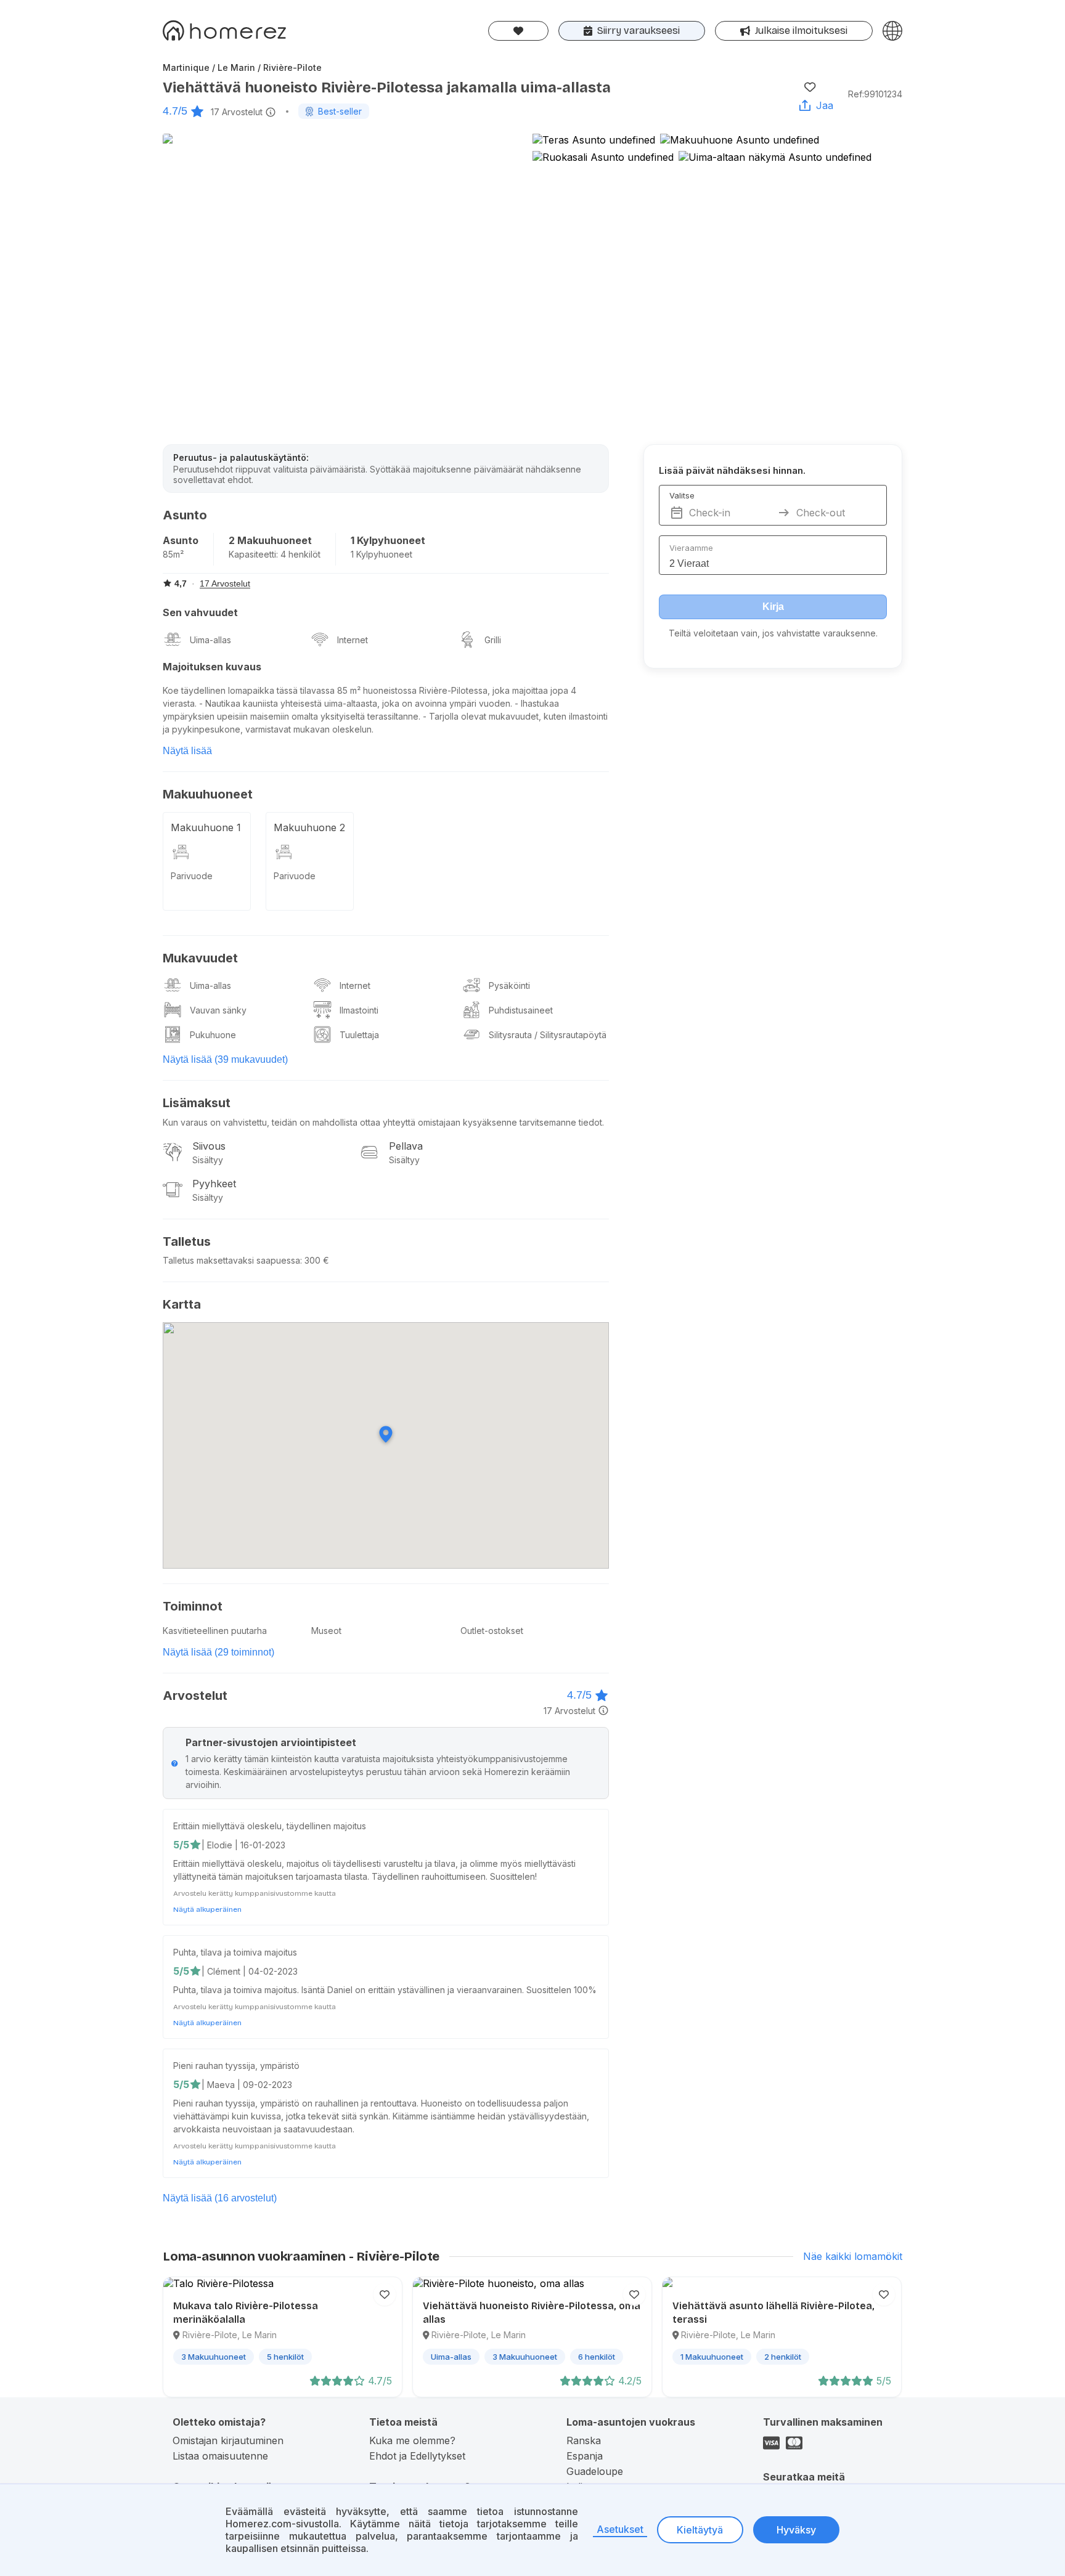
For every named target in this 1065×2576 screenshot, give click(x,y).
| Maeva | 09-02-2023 (247, 2085)
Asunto (181, 540)
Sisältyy (208, 1160)
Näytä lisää (187, 751)
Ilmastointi (359, 1010)
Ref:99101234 (875, 94)
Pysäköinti (509, 985)
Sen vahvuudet (200, 612)
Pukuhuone (213, 1035)
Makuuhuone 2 (309, 827)
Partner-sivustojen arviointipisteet (271, 1742)
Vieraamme (691, 548)
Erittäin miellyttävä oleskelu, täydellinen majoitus (270, 1826)
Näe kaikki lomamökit (853, 2256)
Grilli (493, 640)
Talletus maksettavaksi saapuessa (231, 1260)
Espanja (585, 2456)
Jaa (825, 105)
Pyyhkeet (214, 1184)
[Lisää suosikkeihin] (810, 87)
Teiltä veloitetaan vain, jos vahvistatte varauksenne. (773, 633)
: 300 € (315, 1260)
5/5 (181, 1845)
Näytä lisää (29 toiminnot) (218, 1652)
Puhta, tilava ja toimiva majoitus (235, 1952)
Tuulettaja (359, 1035)
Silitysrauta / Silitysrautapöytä (548, 1035)
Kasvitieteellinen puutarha (215, 1631)
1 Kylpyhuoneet (388, 540)
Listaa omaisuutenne (220, 2456)
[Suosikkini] (518, 31)
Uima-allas (210, 640)
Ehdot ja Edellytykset (417, 2456)
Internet (353, 640)
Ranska (584, 2440)
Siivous (209, 1146)
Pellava (406, 1146)
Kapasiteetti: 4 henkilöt (275, 554)
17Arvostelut (237, 112)
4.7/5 (175, 111)
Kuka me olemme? (412, 2440)
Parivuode (192, 876)
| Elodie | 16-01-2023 (243, 1845)
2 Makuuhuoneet (270, 540)
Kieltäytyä (700, 2530)
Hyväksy (796, 2530)
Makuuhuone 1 (206, 827)
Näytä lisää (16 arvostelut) (220, 2198)
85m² (173, 554)
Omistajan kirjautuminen (228, 2440)
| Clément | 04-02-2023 (250, 1971)
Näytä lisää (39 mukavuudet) (225, 1059)
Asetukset (620, 2529)
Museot (326, 1631)
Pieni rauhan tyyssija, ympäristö (236, 2066)
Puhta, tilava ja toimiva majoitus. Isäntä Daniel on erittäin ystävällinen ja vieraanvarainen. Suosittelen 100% (385, 1990)
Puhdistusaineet (521, 1010)
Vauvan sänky (218, 1010)
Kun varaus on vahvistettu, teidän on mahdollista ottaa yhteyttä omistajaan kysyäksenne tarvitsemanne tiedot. (383, 1122)
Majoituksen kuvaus (212, 667)
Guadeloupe (595, 2471)
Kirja (773, 607)
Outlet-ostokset (492, 1631)
